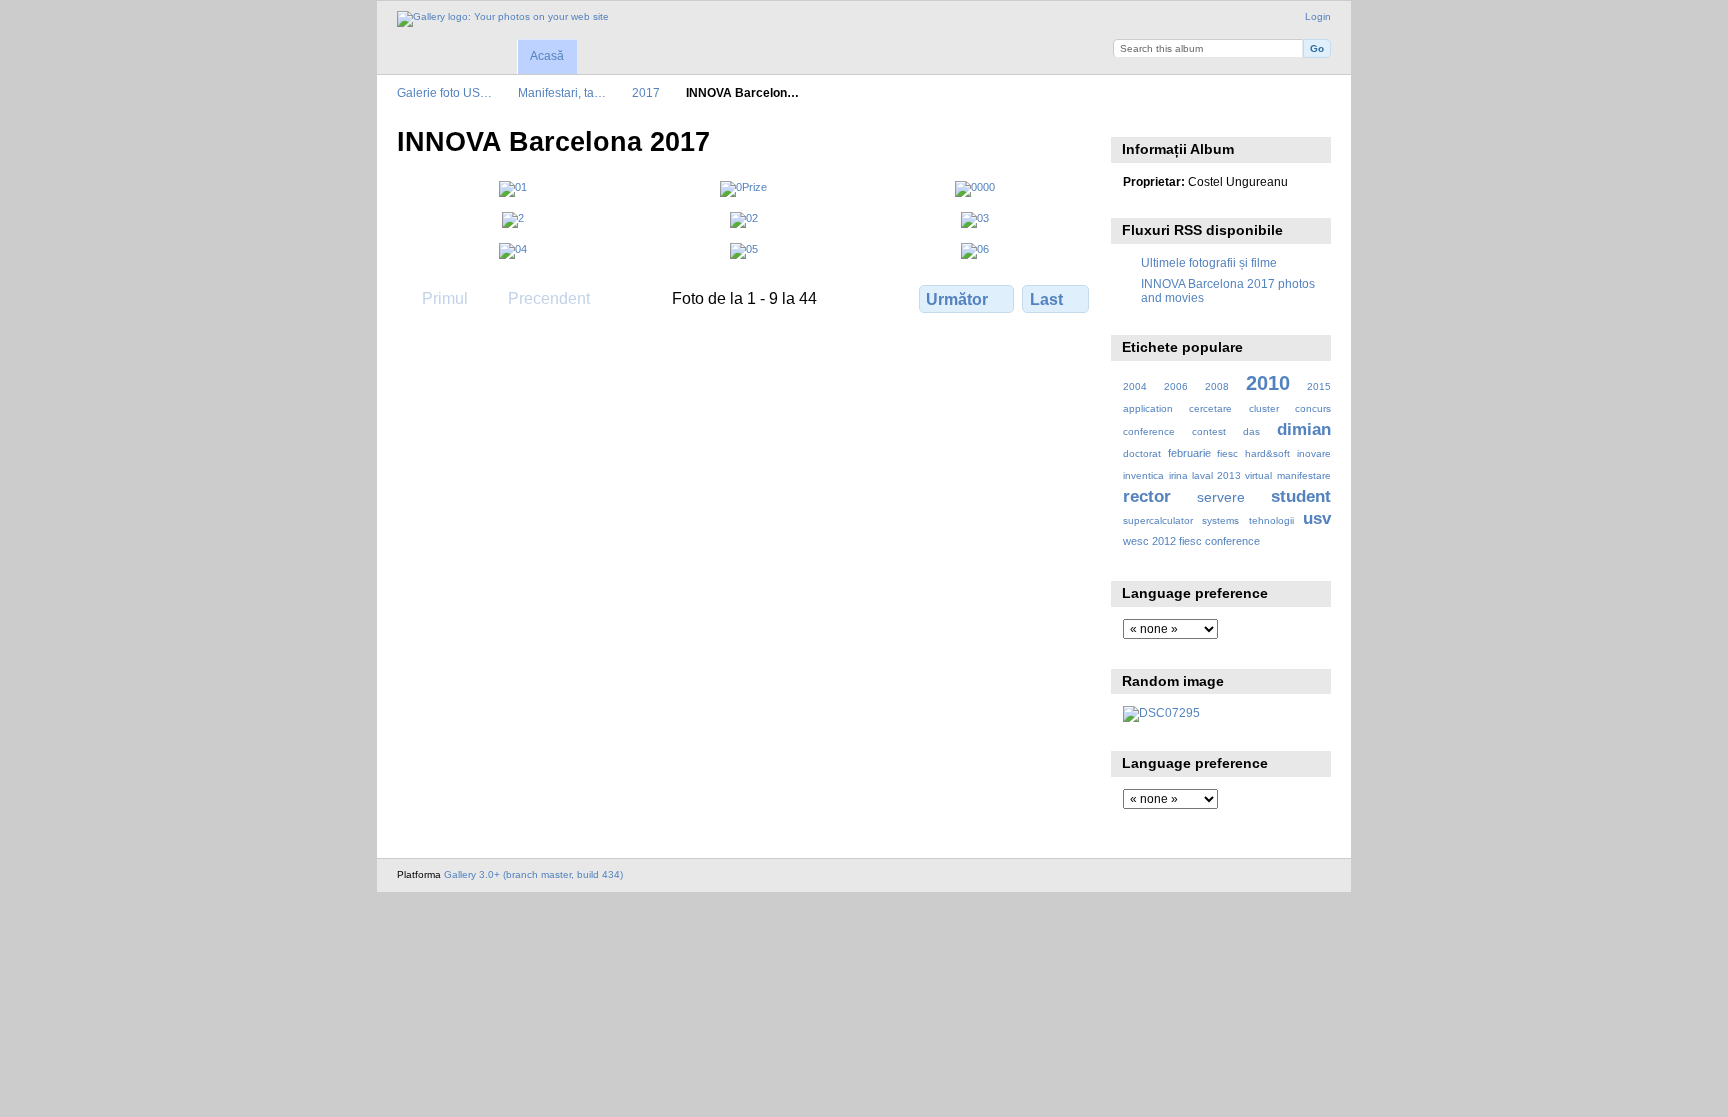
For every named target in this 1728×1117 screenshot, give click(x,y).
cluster (1264, 408)
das (1251, 431)
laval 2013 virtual (1232, 475)
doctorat (1142, 453)
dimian (1304, 429)
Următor (957, 299)
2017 (646, 92)
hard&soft (1267, 453)
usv (1317, 518)
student (1301, 496)
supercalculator (1158, 520)
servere (1221, 497)
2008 (1217, 386)
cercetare (1210, 408)
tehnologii (1271, 520)
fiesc (1227, 453)
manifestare (1304, 475)
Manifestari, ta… (562, 92)
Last (1046, 299)
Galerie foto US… (444, 92)
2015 (1319, 386)
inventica (1143, 475)
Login (1318, 16)
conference (1149, 431)
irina (1178, 475)
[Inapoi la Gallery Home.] (503, 19)
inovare (1314, 453)
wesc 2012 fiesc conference (1191, 541)
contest (1209, 431)
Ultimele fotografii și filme (1209, 262)
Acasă (547, 56)
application (1148, 408)
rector (1147, 496)
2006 (1176, 386)
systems (1220, 520)
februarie (1189, 453)
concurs (1313, 408)
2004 (1135, 386)
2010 (1268, 383)
